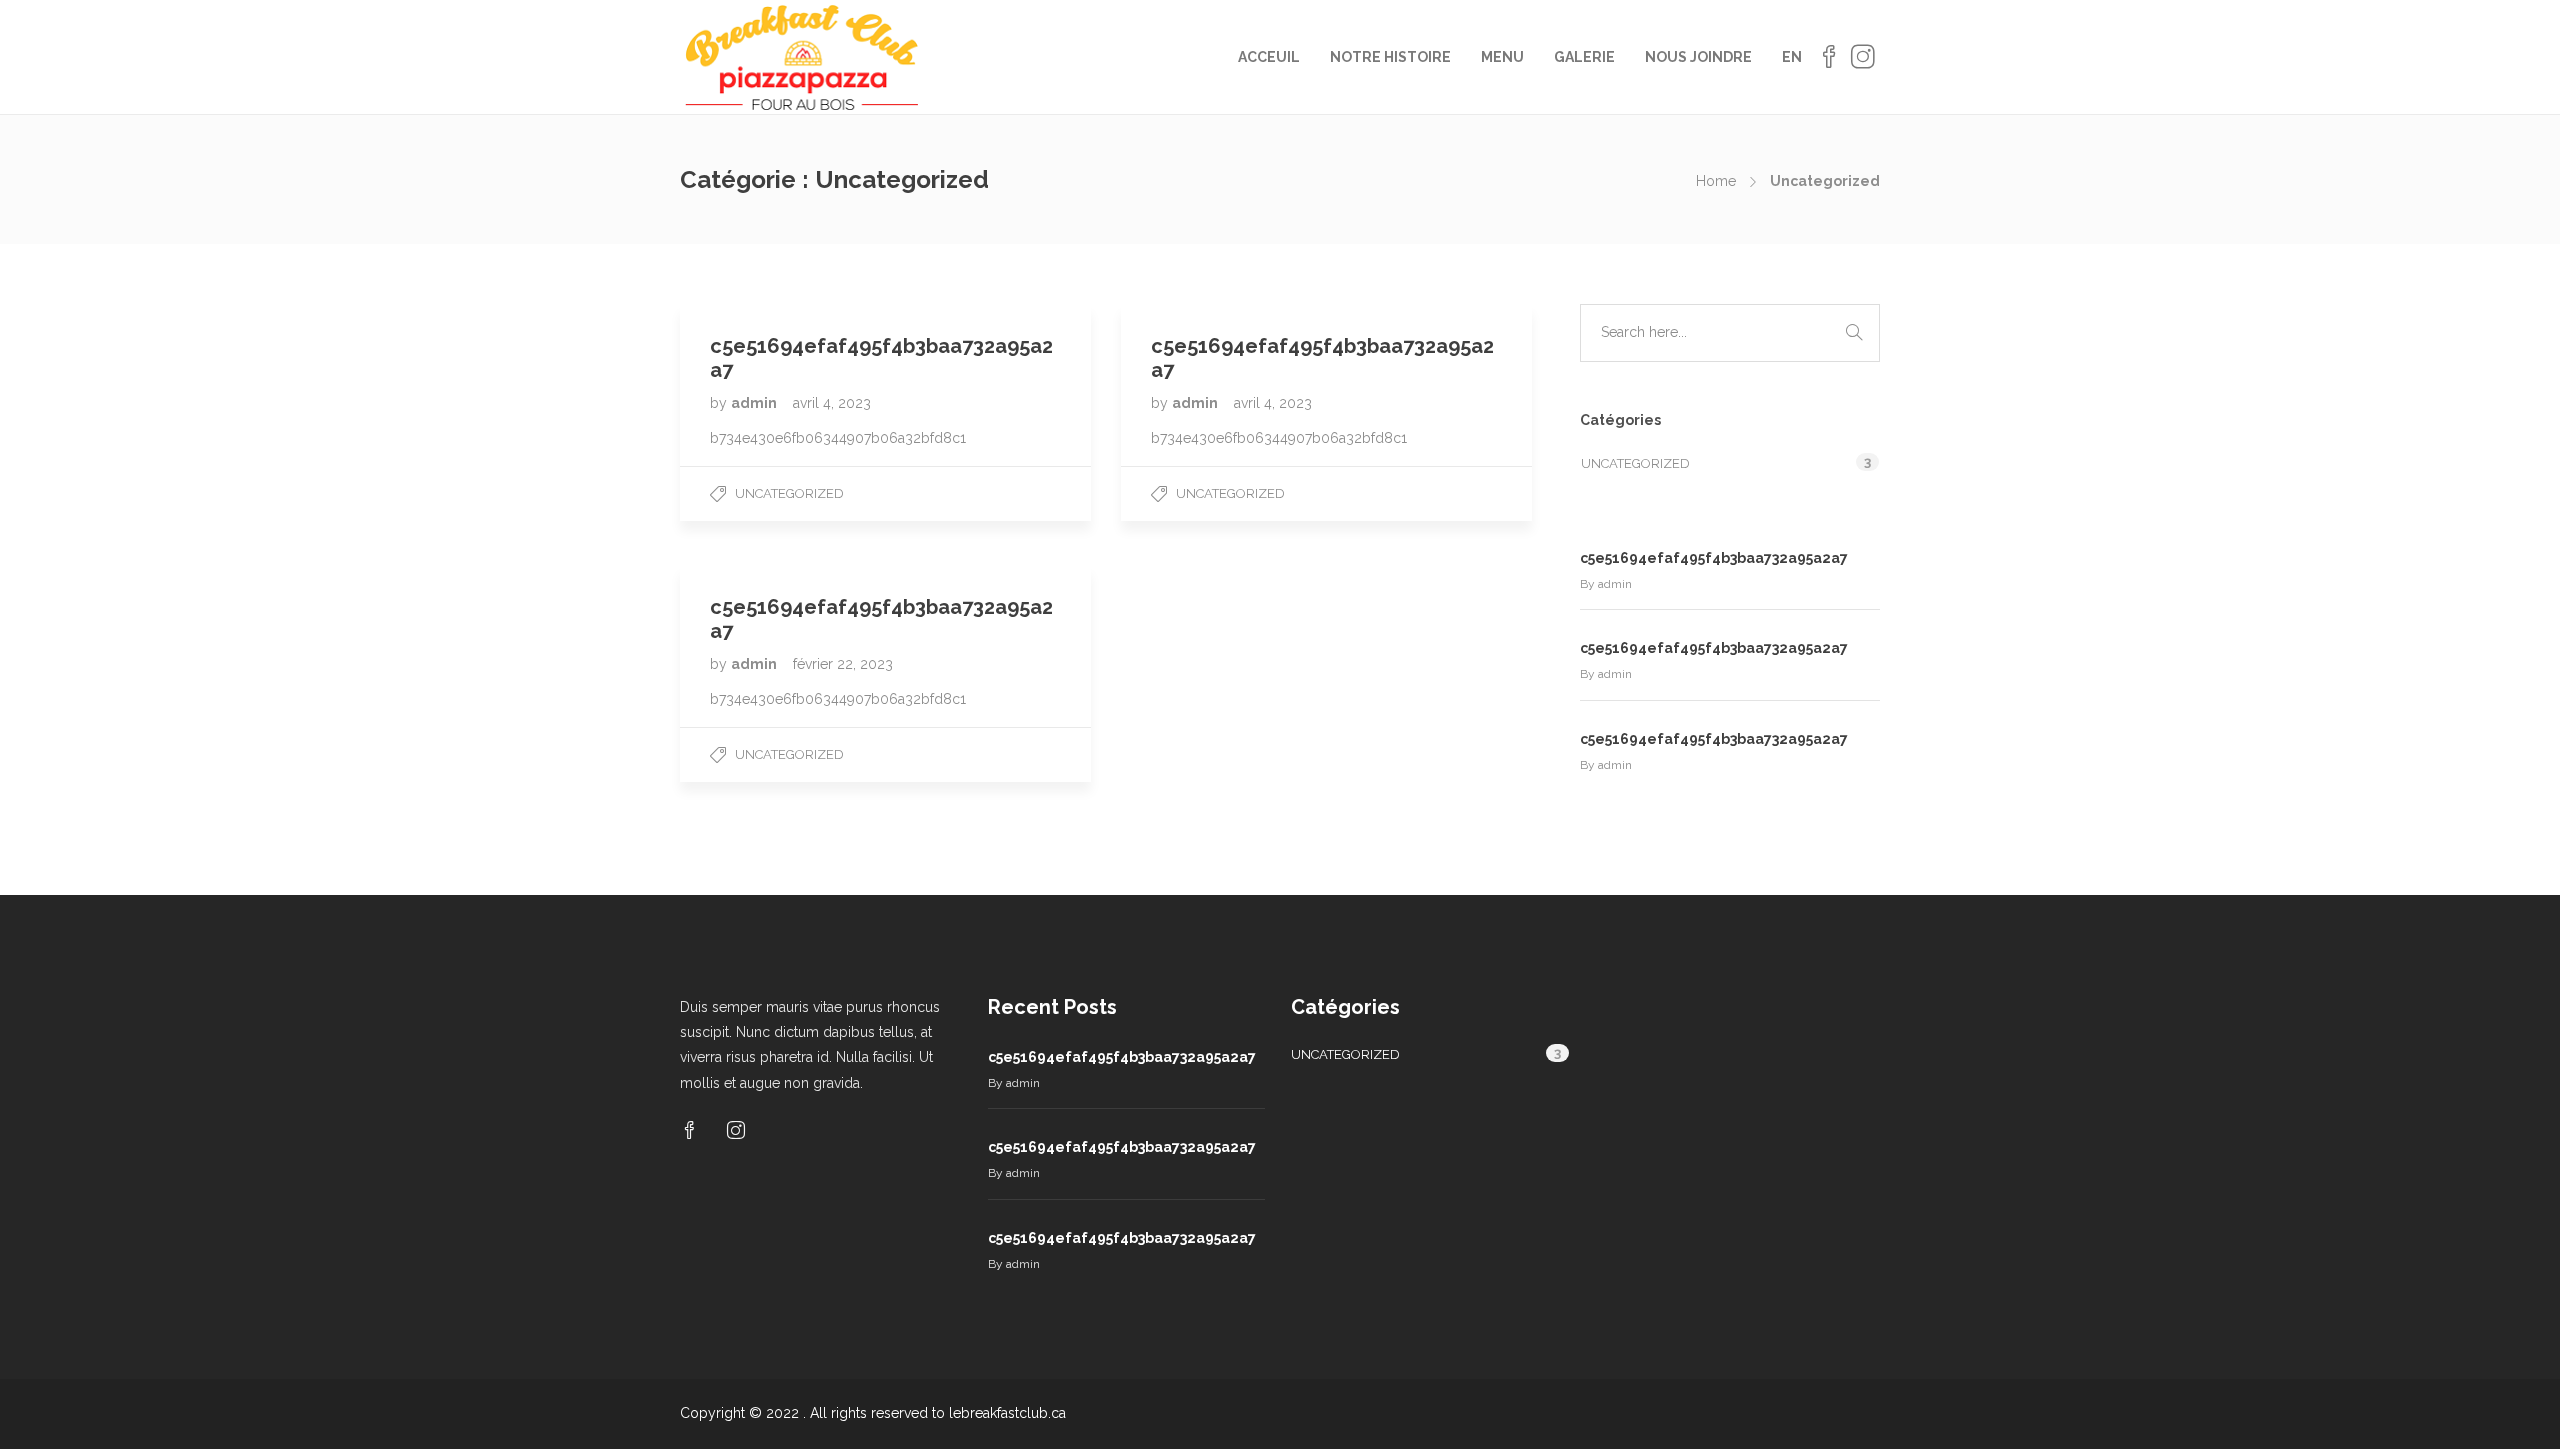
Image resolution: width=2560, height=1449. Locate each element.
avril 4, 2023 (832, 403)
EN (1792, 57)
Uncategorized (789, 493)
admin (755, 403)
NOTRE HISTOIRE (1390, 57)
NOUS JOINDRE (1698, 57)
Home (1716, 181)
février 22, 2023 (843, 664)
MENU (1502, 57)
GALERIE (1584, 57)
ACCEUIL (1269, 57)
